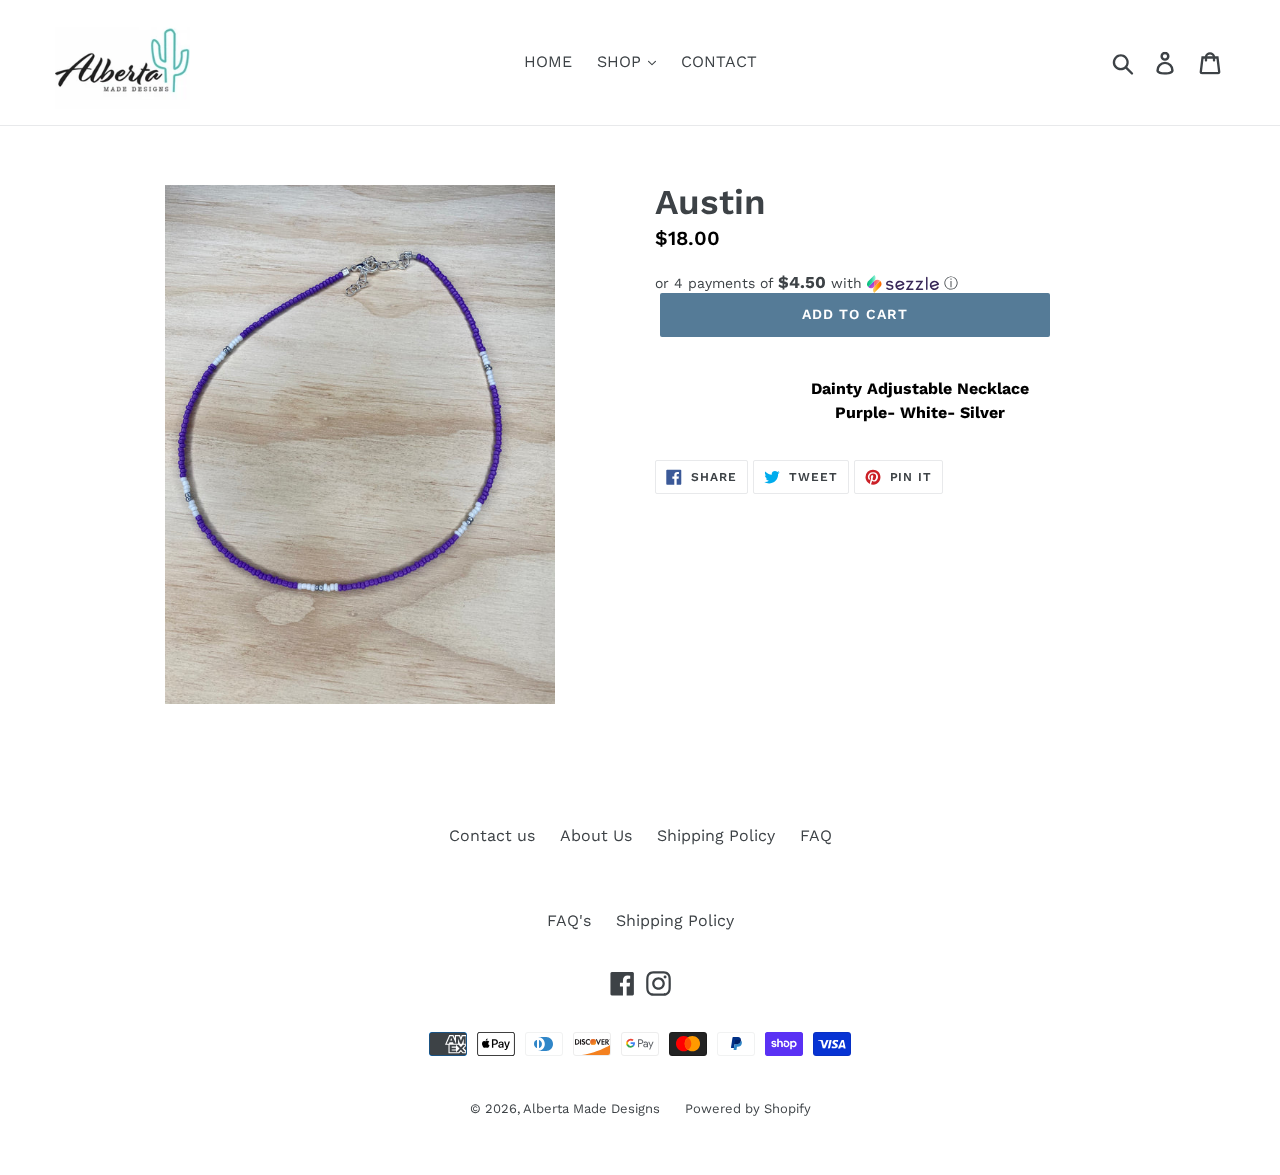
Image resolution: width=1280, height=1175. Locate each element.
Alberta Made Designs (591, 1108)
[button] (920, 283)
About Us (596, 835)
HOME (548, 61)
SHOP (621, 61)
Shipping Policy (716, 835)
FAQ (816, 835)
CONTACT (719, 61)
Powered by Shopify (748, 1108)
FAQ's (569, 920)
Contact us (492, 835)
